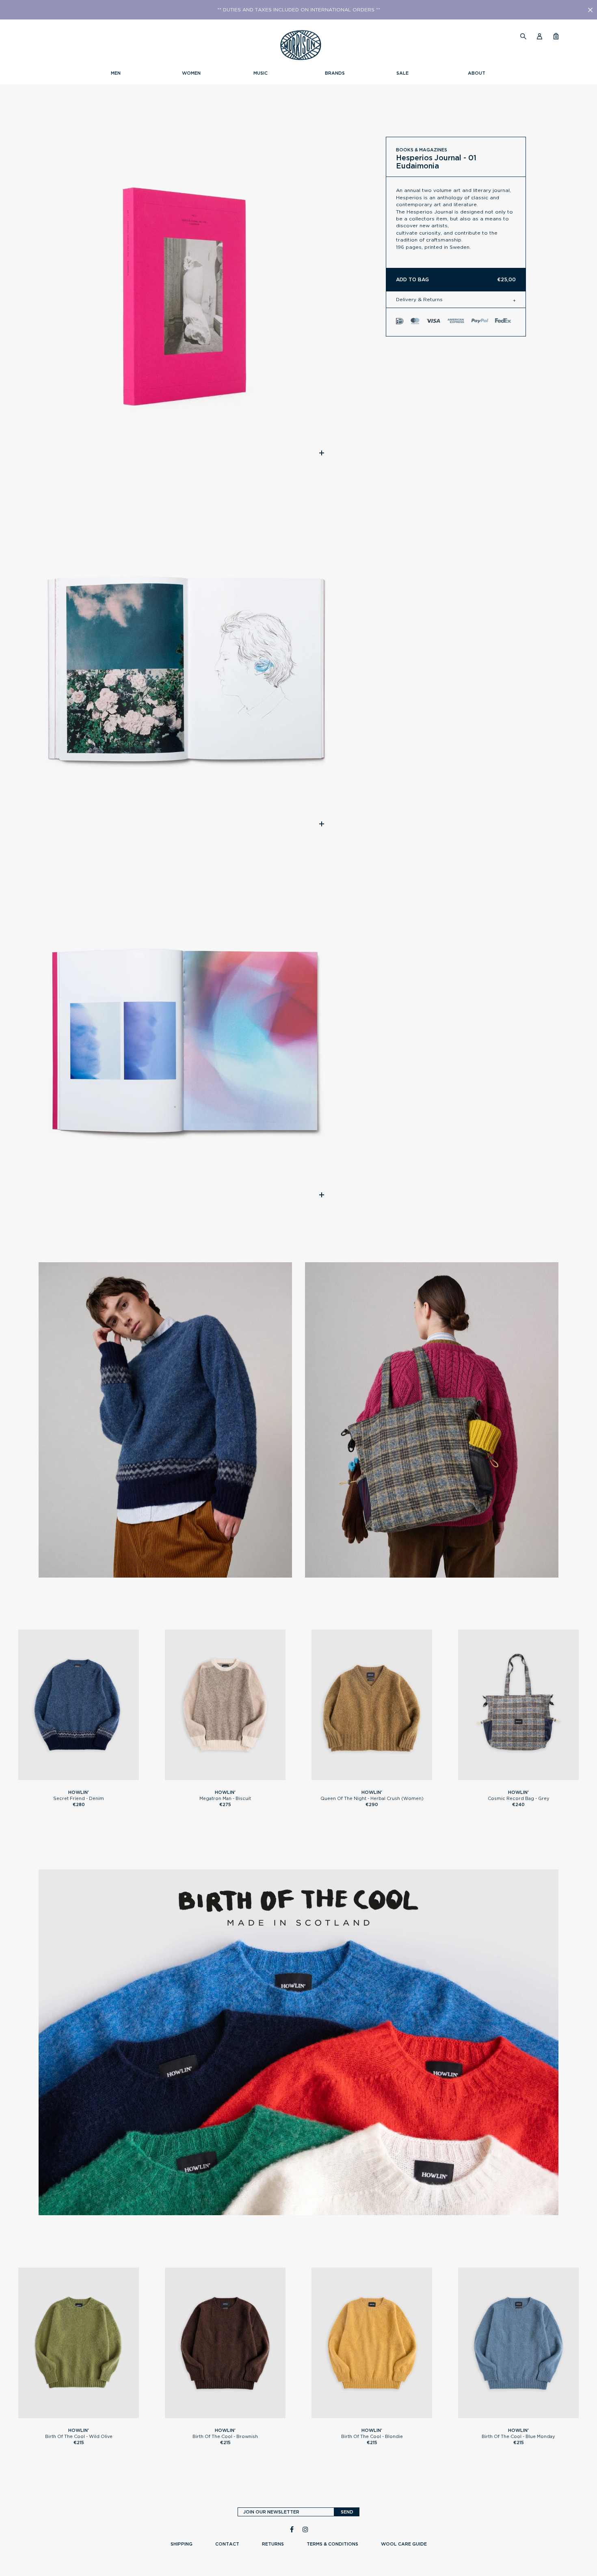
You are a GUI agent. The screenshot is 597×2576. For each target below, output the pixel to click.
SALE (402, 73)
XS (356, 1777)
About (477, 73)
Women (191, 73)
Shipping (182, 2544)
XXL (109, 2415)
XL (95, 1777)
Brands (335, 73)
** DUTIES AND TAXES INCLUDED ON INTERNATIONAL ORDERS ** (299, 10)
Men (116, 73)
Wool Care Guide (404, 2544)
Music (261, 73)
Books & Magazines (422, 150)
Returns (273, 2544)
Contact (227, 2544)
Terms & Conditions (332, 2544)
